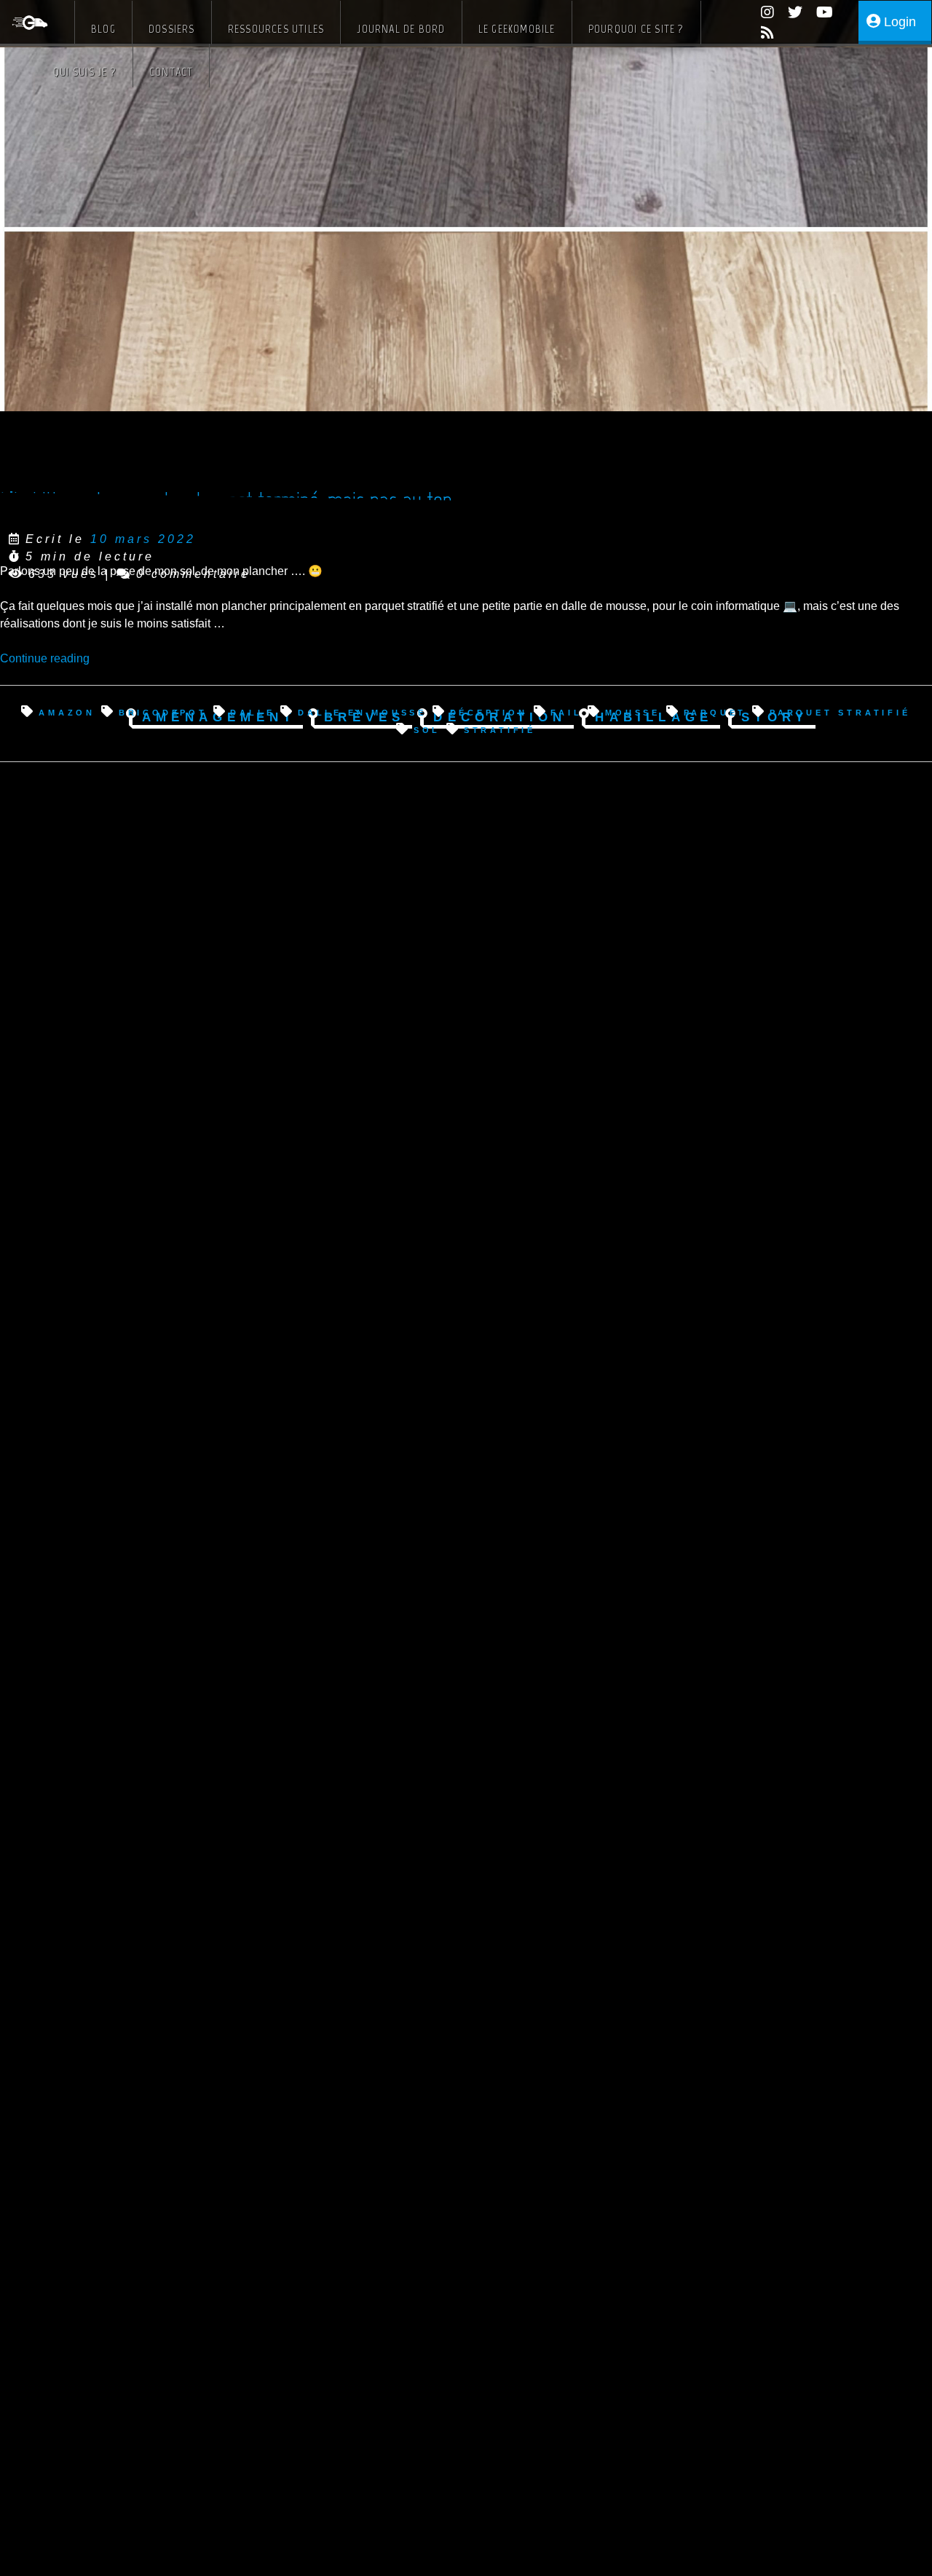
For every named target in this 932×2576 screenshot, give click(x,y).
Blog (103, 29)
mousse (633, 712)
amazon (67, 712)
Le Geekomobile (517, 29)
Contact (171, 72)
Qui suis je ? (85, 72)
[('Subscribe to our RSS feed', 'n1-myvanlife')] (762, 35)
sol (427, 729)
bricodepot (163, 712)
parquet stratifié (840, 712)
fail (566, 712)
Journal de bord (401, 29)
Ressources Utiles (276, 29)
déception (489, 712)
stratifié (500, 729)
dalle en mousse (362, 712)
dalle (252, 712)
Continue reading (45, 658)
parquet (715, 712)
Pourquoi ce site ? (636, 29)
